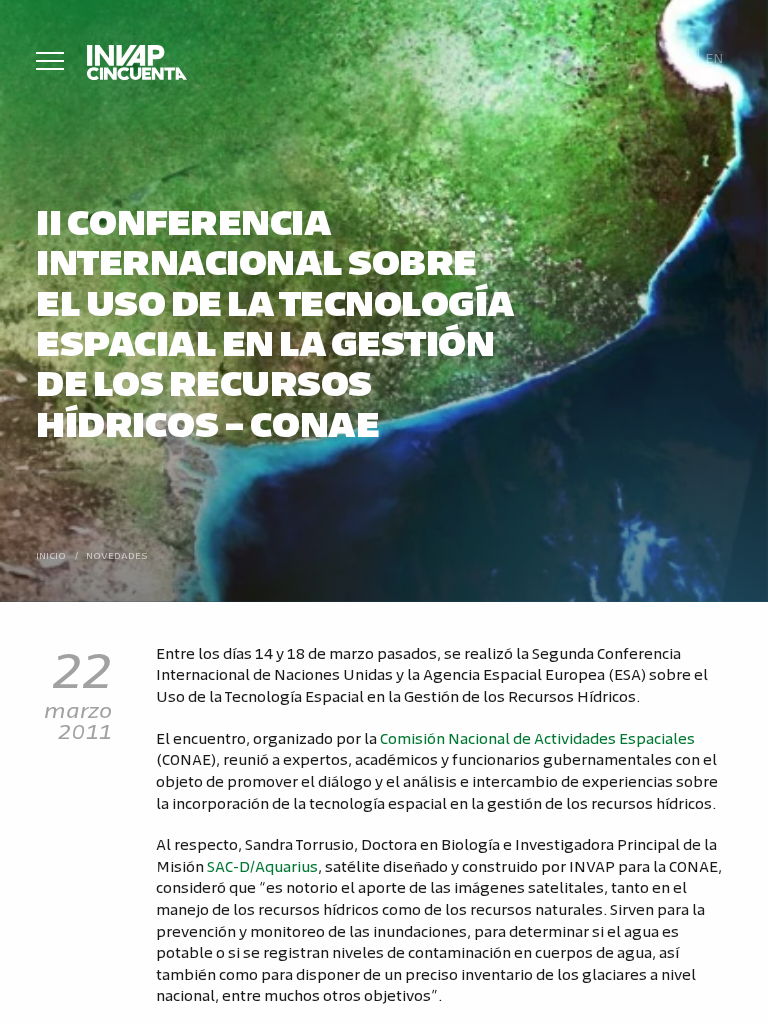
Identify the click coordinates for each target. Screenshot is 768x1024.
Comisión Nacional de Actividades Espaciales (537, 737)
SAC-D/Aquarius (262, 865)
